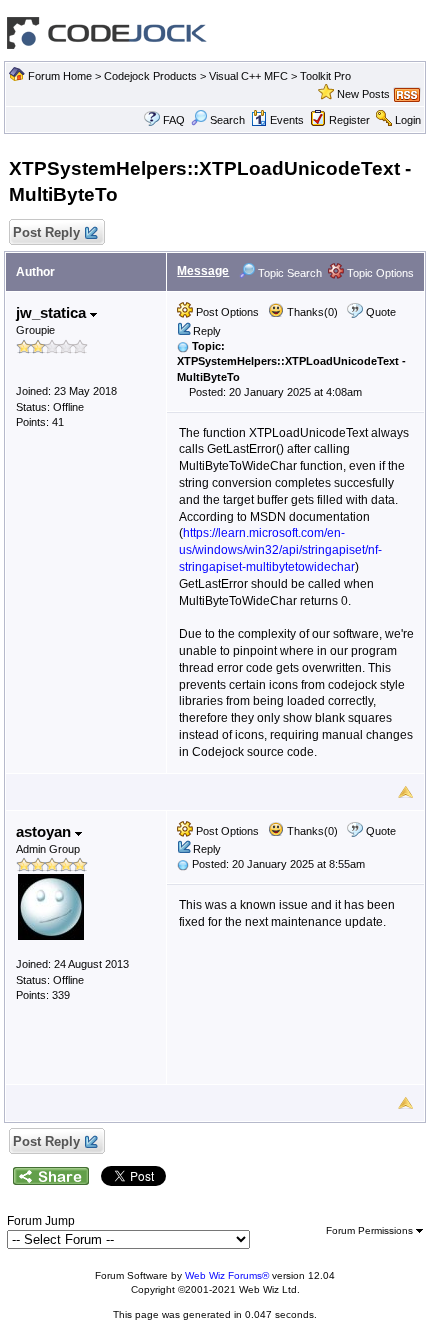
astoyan (45, 831)
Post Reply (46, 232)
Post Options (226, 312)
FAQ (174, 120)
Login (408, 120)
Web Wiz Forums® (227, 1275)
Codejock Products (150, 76)
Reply (207, 331)
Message (203, 271)
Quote (381, 312)
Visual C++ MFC (248, 76)
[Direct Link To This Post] (183, 346)
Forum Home (60, 76)
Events (287, 120)
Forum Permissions (371, 1230)
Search (227, 120)
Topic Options (379, 273)
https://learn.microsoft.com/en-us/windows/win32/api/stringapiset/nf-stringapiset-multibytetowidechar (280, 550)
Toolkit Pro (325, 76)
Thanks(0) (311, 312)
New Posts (363, 94)
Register (349, 120)
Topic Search (288, 273)
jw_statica (53, 312)
